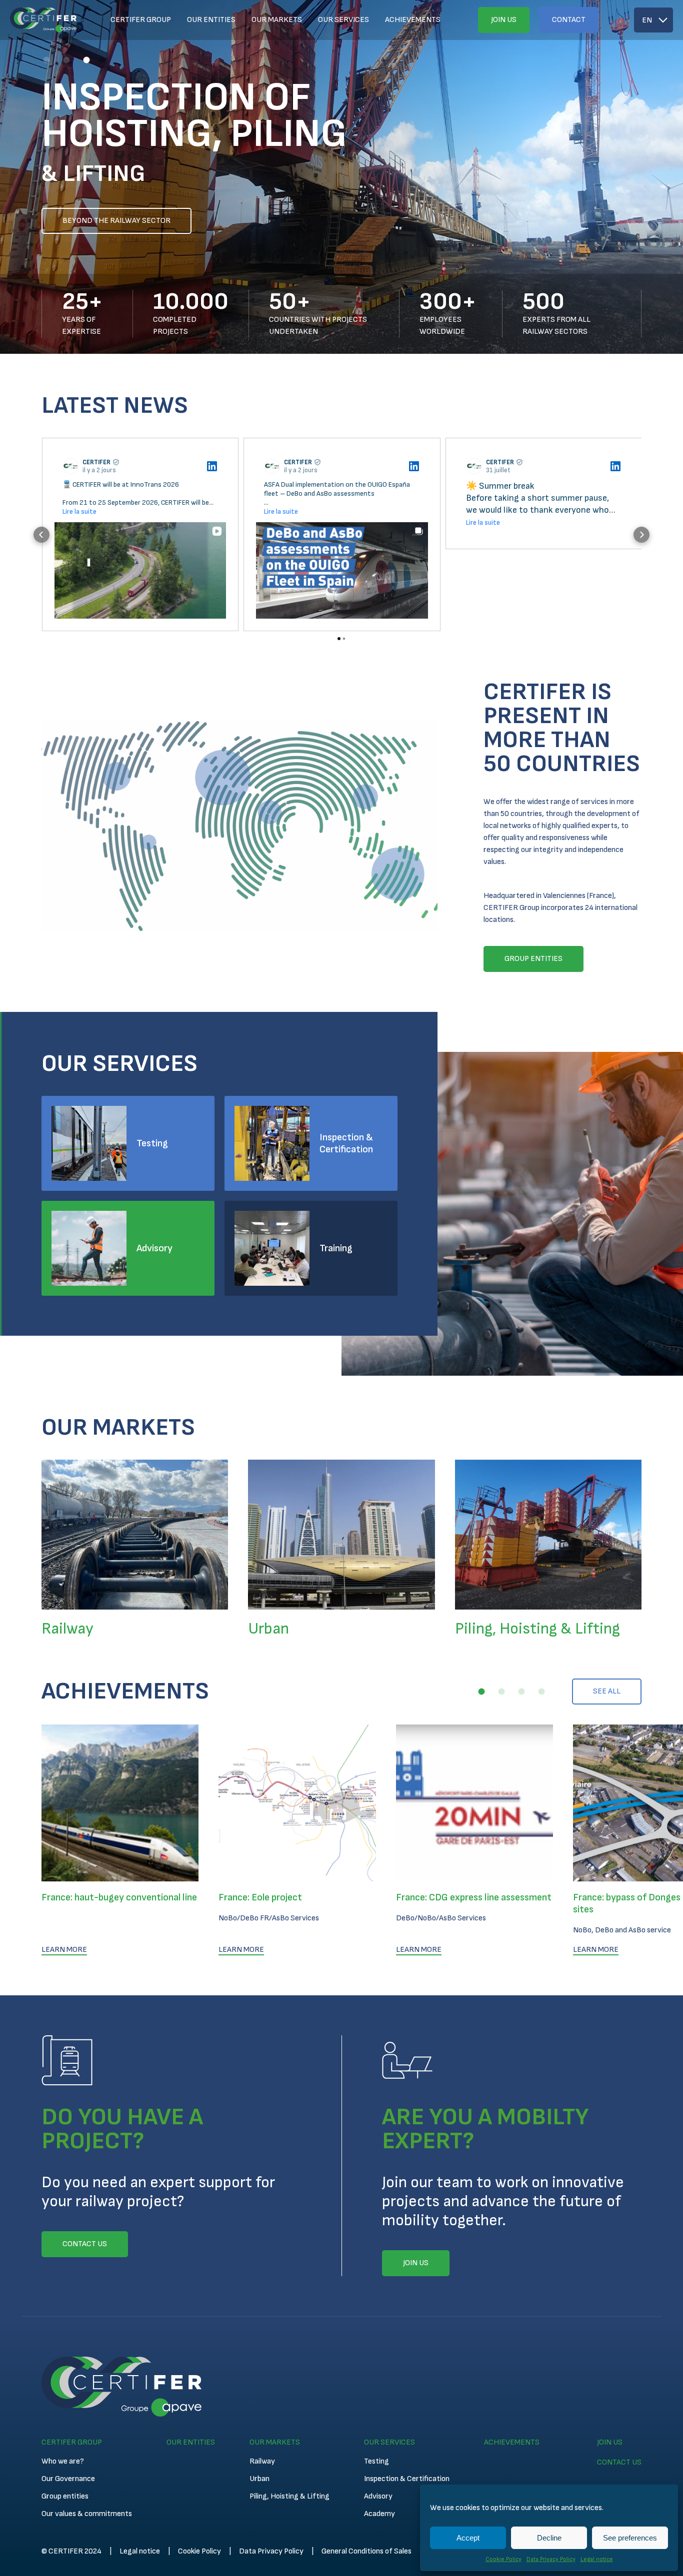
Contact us (619, 2462)
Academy (379, 2514)
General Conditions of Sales (366, 2551)
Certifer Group (141, 20)
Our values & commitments (87, 2514)
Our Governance (68, 2479)
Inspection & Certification (346, 1143)
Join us (504, 20)
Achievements (413, 20)
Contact (569, 20)
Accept (468, 2538)
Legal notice (597, 2559)
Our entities (211, 20)
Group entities (65, 2496)
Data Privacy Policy (551, 2559)
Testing (152, 1143)
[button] (46, 60)
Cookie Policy (503, 2559)
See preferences (630, 2538)
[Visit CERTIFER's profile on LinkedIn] (72, 466)
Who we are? (63, 2461)
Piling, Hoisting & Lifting (289, 2496)
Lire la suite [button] (79, 511)
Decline (549, 2538)
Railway (262, 2461)
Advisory (154, 1248)
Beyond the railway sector (116, 221)
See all (607, 1691)
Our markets (277, 20)
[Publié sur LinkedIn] (212, 466)
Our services (343, 20)
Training (336, 1248)
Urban (259, 2479)
